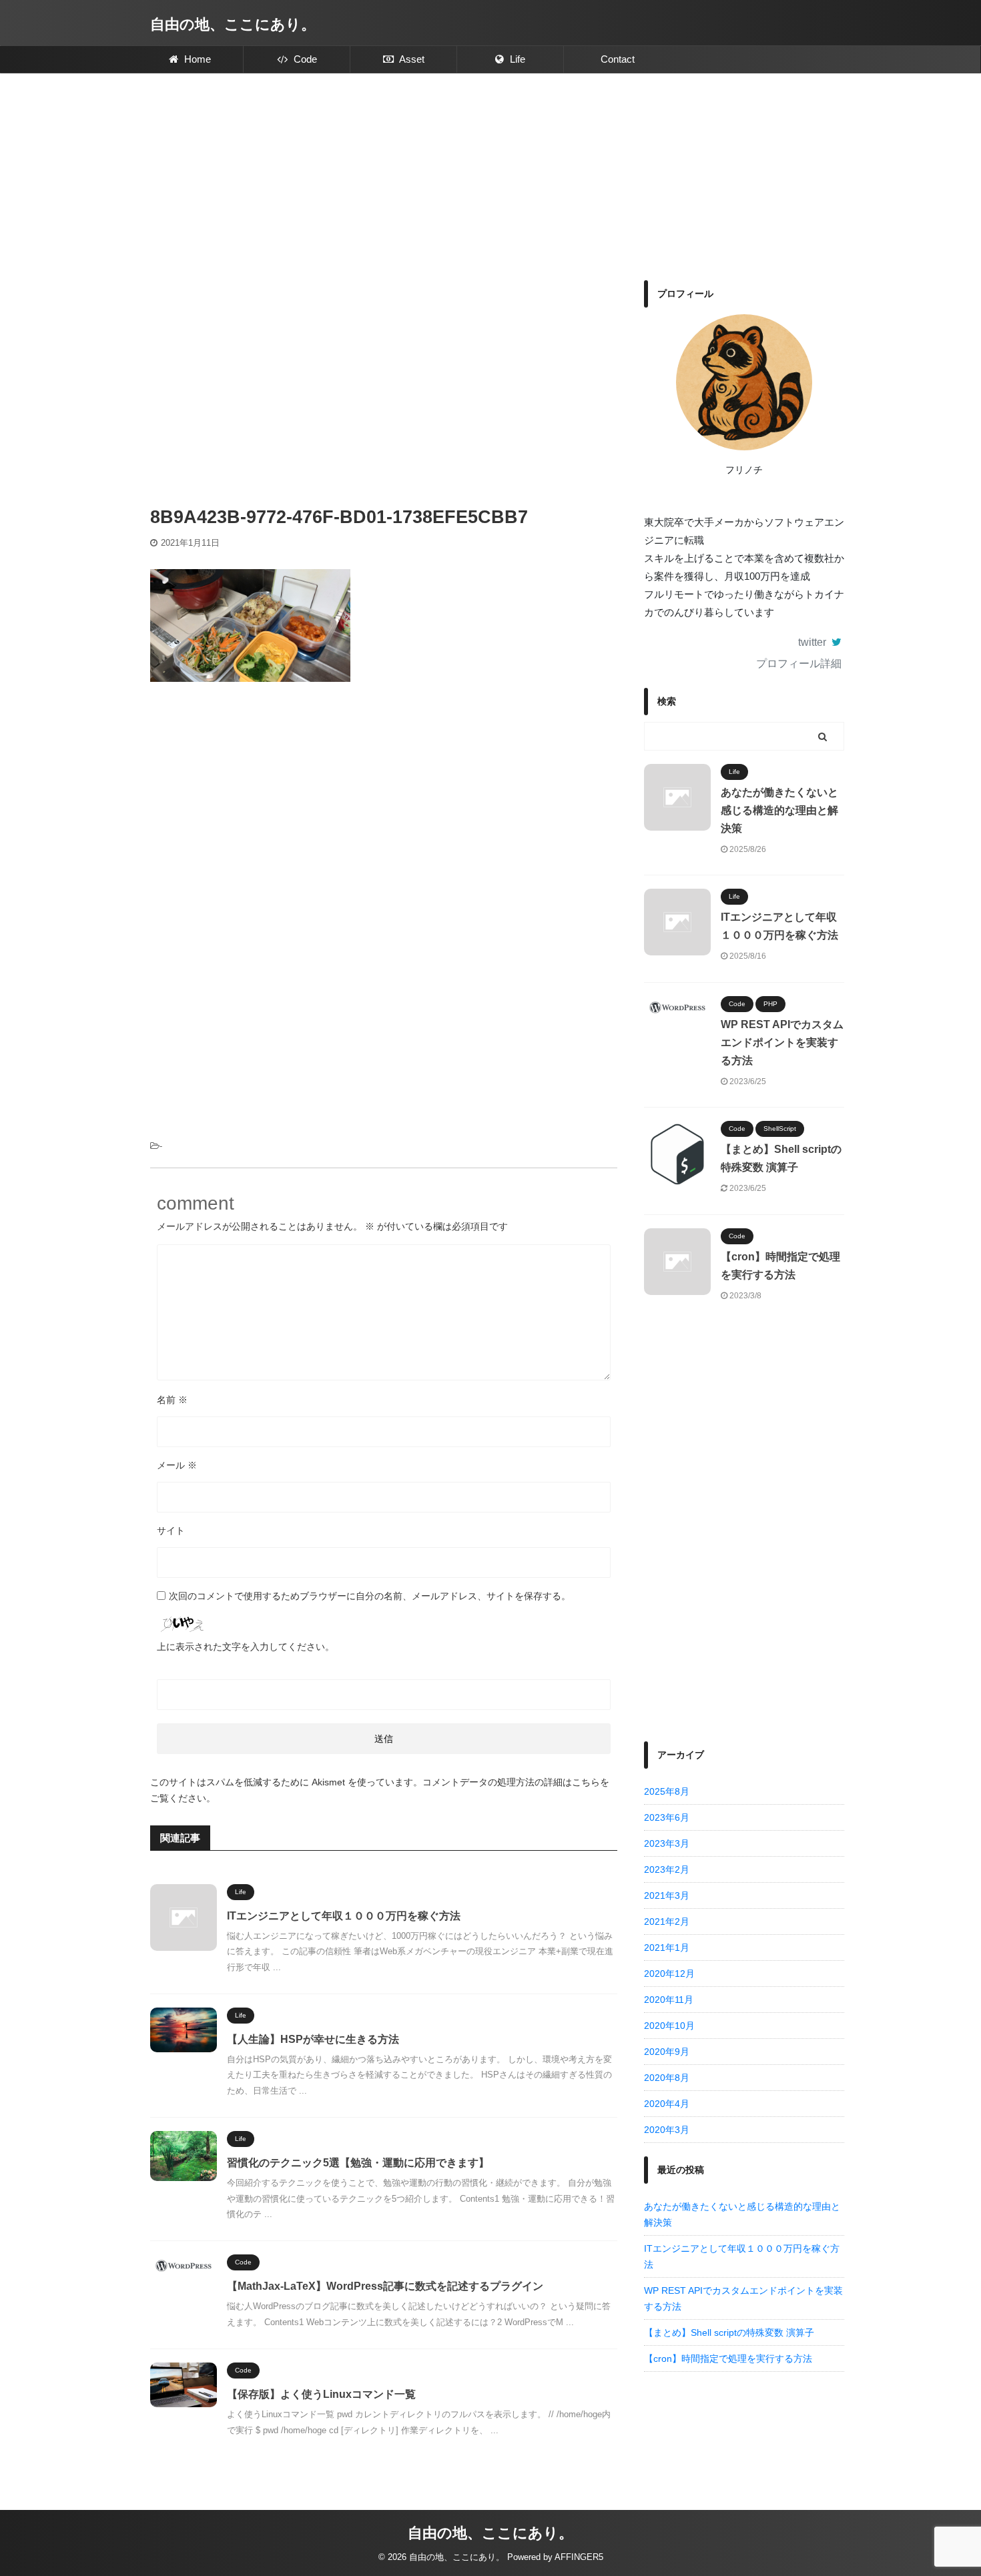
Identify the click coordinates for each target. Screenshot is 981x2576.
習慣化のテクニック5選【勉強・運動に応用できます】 (358, 2163)
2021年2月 (667, 1921)
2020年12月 (669, 1974)
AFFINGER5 (579, 2557)
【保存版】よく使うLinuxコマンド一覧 (321, 2394)
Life (516, 59)
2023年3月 (667, 1843)
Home (196, 59)
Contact (618, 59)
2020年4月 (667, 2104)
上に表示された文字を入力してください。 (246, 1647)
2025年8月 (667, 1791)
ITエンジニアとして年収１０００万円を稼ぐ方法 (344, 1916)
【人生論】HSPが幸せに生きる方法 (314, 2039)
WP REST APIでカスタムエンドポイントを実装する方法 (782, 1042)
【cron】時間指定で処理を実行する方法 (728, 2358)
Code (304, 59)
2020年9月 (667, 2052)
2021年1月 (667, 1948)
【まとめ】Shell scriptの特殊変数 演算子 (729, 2332)
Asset (411, 59)
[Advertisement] (490, 173)
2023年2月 (667, 1869)
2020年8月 (667, 2078)
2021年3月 (667, 1895)
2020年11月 (669, 2000)
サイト (171, 1531)
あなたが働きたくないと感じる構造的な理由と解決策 (779, 810)
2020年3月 (667, 2130)
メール (177, 1465)
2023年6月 (667, 1817)
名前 (172, 1400)
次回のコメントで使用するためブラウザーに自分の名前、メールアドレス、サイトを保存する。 (370, 1596)
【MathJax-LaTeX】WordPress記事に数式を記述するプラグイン (385, 2286)
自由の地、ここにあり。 (233, 24)
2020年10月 (669, 2026)
